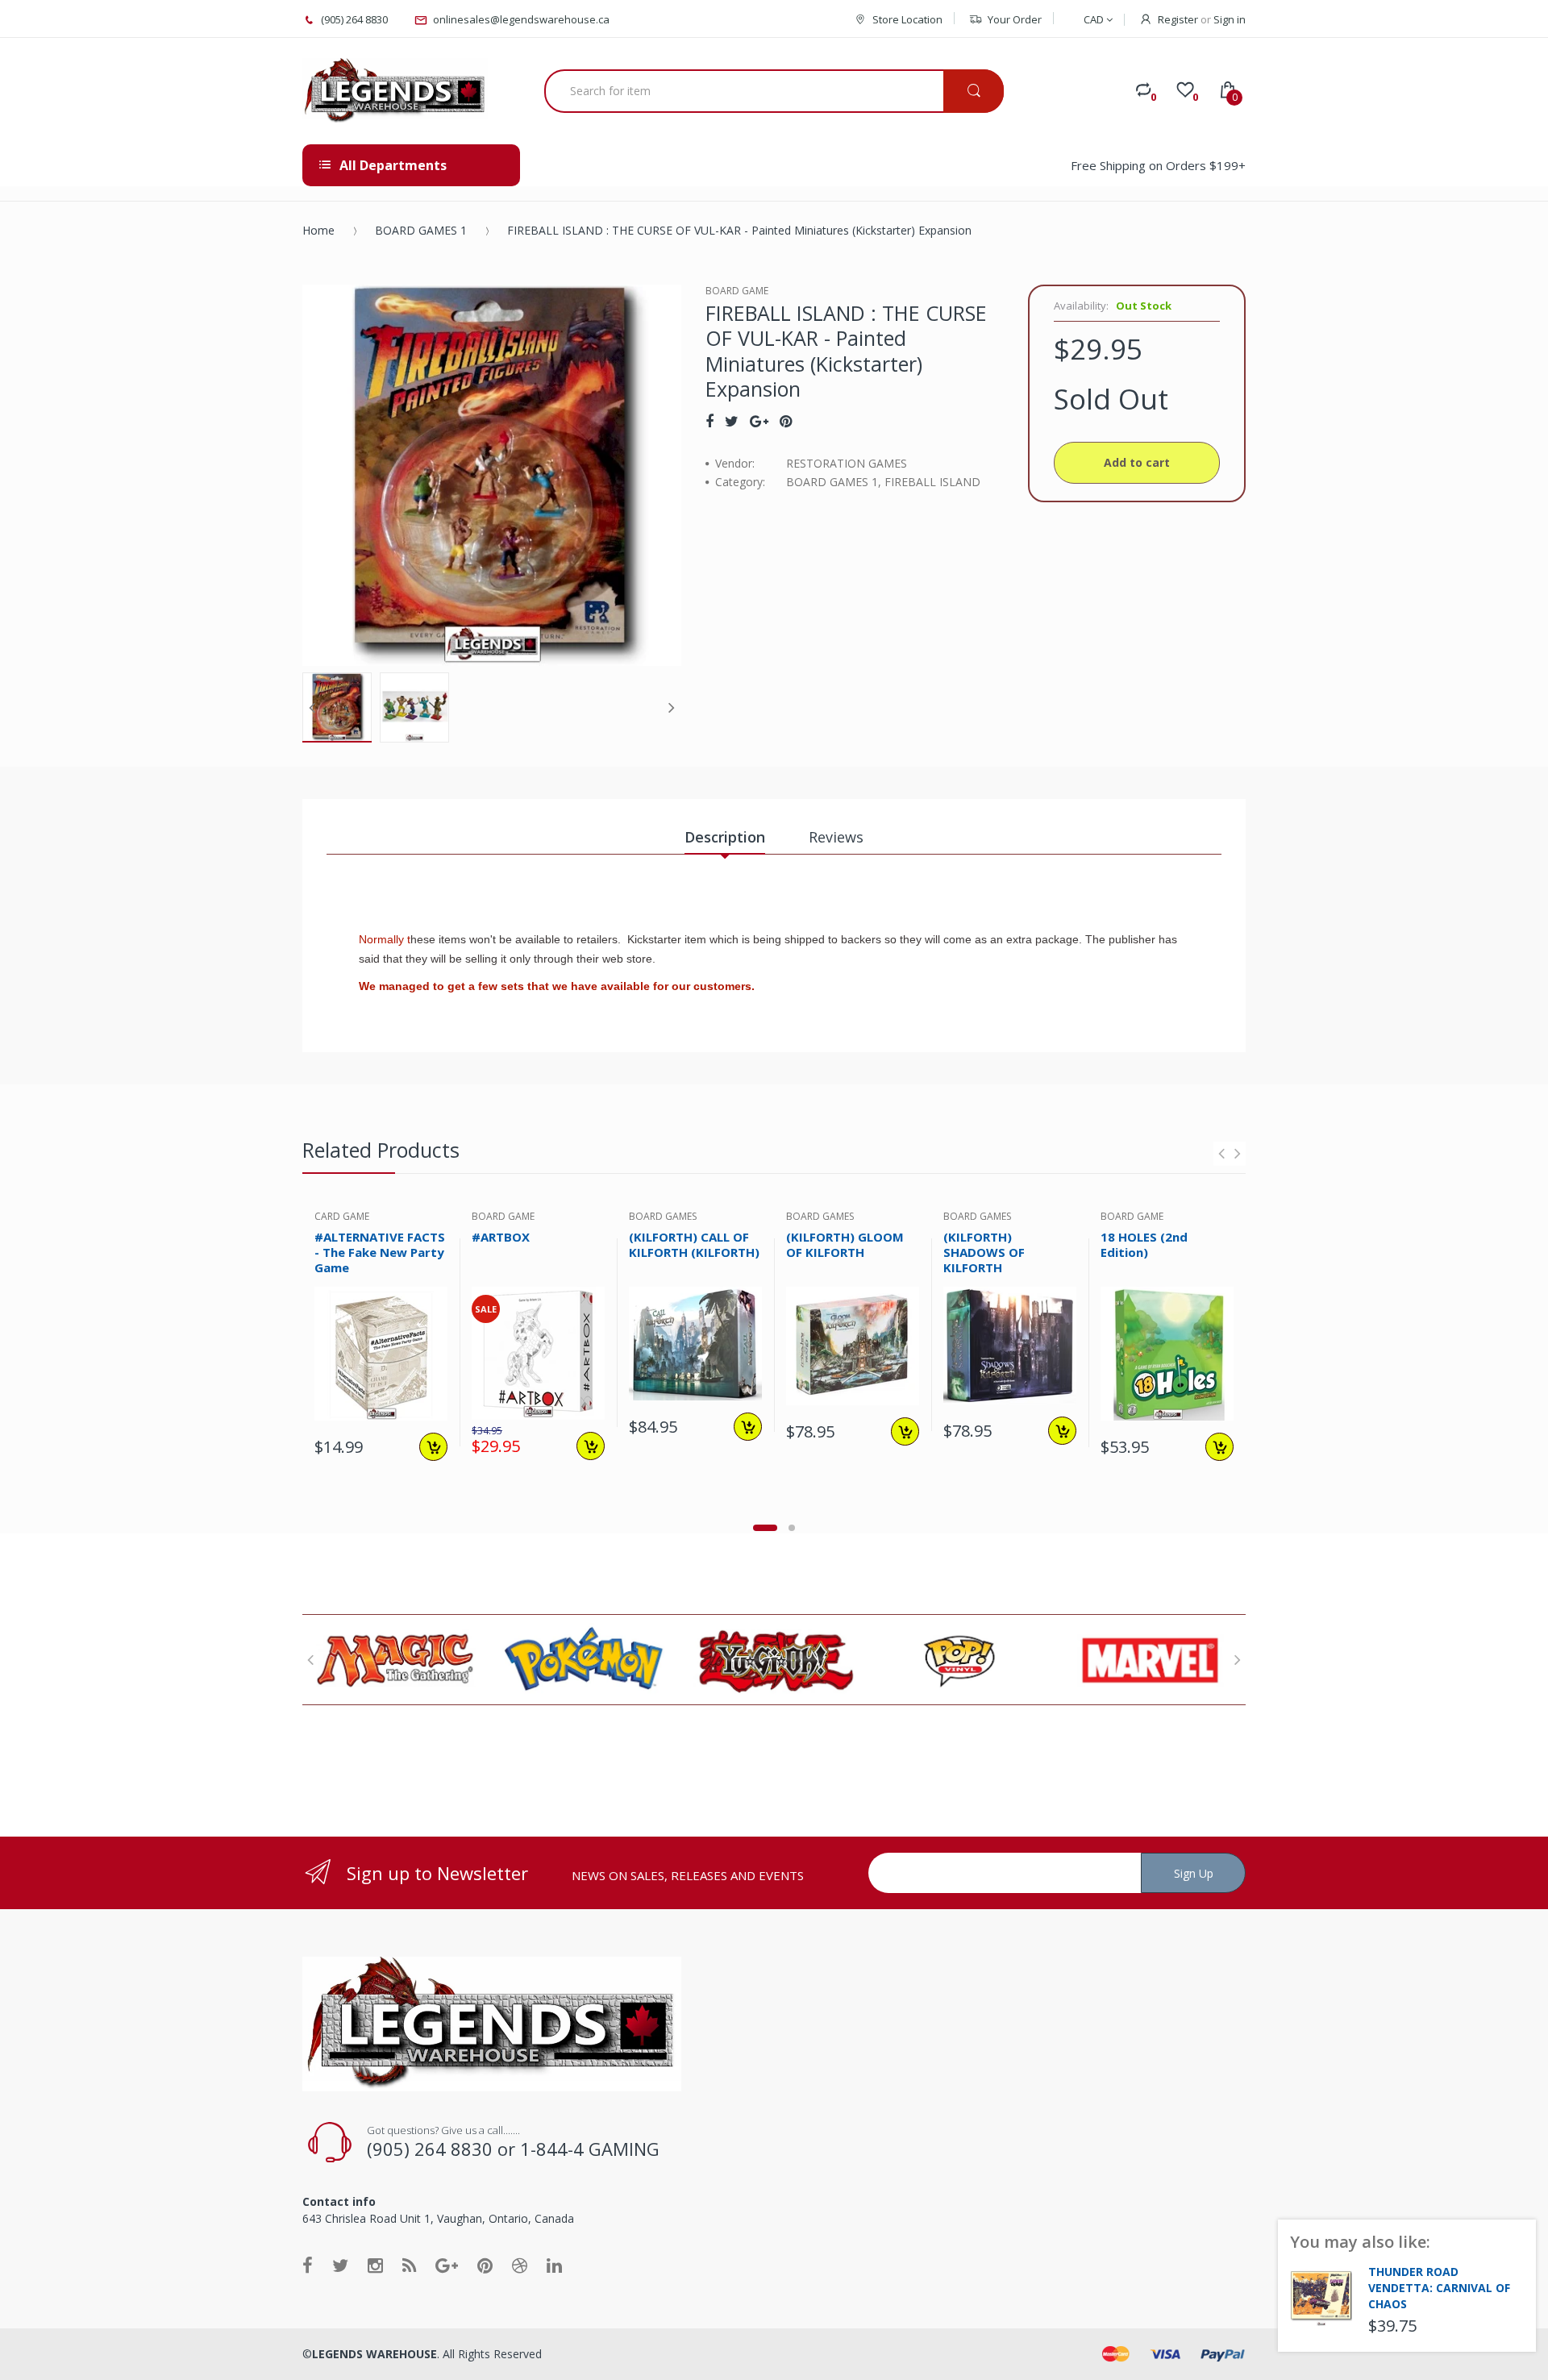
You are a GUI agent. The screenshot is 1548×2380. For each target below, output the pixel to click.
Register (1178, 19)
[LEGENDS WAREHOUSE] (395, 91)
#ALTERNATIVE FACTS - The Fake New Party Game (380, 1252)
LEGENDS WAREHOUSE (375, 2354)
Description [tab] (725, 837)
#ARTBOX (501, 1237)
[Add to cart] (433, 1447)
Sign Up (1194, 1873)
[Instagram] (375, 2265)
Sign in (1230, 19)
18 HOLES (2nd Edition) (1144, 1244)
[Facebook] (709, 421)
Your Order (1015, 19)
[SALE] (538, 1352)
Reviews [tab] (836, 837)
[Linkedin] (554, 2265)
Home (318, 230)
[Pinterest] (786, 421)
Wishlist (430, 1504)
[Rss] (409, 2265)
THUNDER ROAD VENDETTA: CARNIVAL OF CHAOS (1439, 2288)
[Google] (759, 421)
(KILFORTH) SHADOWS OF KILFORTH (984, 1252)
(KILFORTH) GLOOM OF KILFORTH (845, 1244)
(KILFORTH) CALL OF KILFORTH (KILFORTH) (694, 1244)
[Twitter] (732, 421)
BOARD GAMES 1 (421, 230)
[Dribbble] (520, 2265)
